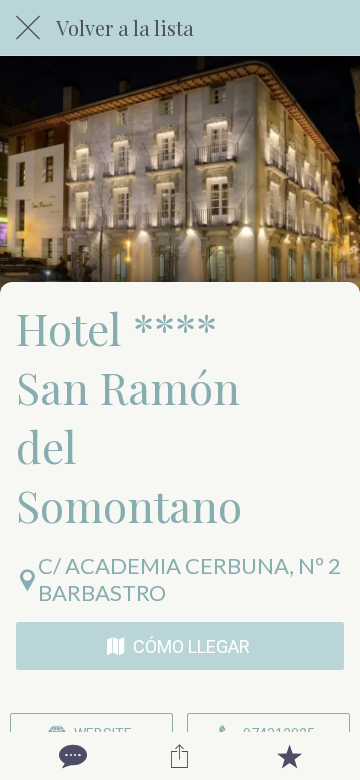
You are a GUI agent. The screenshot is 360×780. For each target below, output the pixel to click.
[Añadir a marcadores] (289, 756)
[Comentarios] (71, 756)
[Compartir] (180, 756)
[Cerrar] (28, 28)
